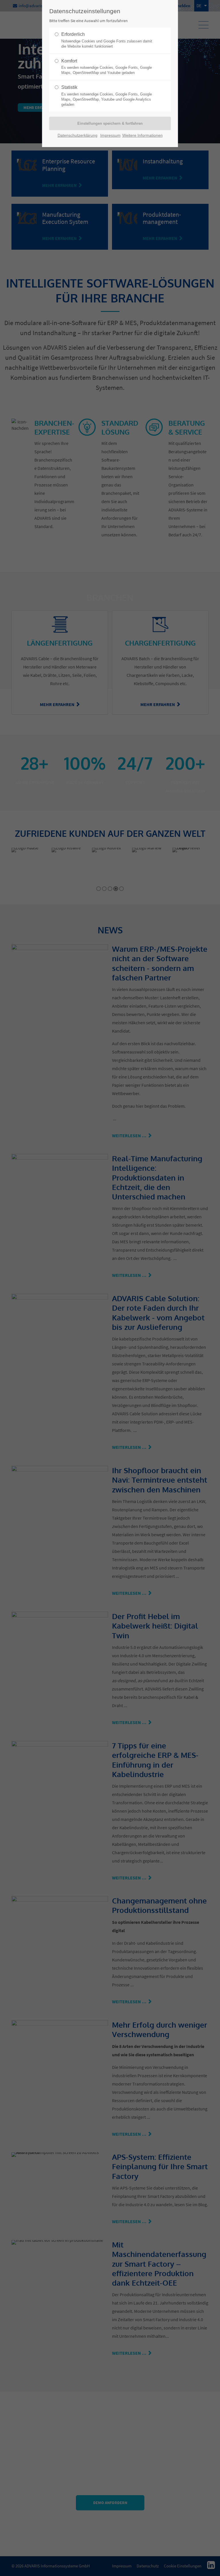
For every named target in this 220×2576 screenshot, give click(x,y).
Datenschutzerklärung (77, 135)
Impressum (110, 135)
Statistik (107, 96)
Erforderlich (107, 40)
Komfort (107, 67)
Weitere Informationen (143, 135)
